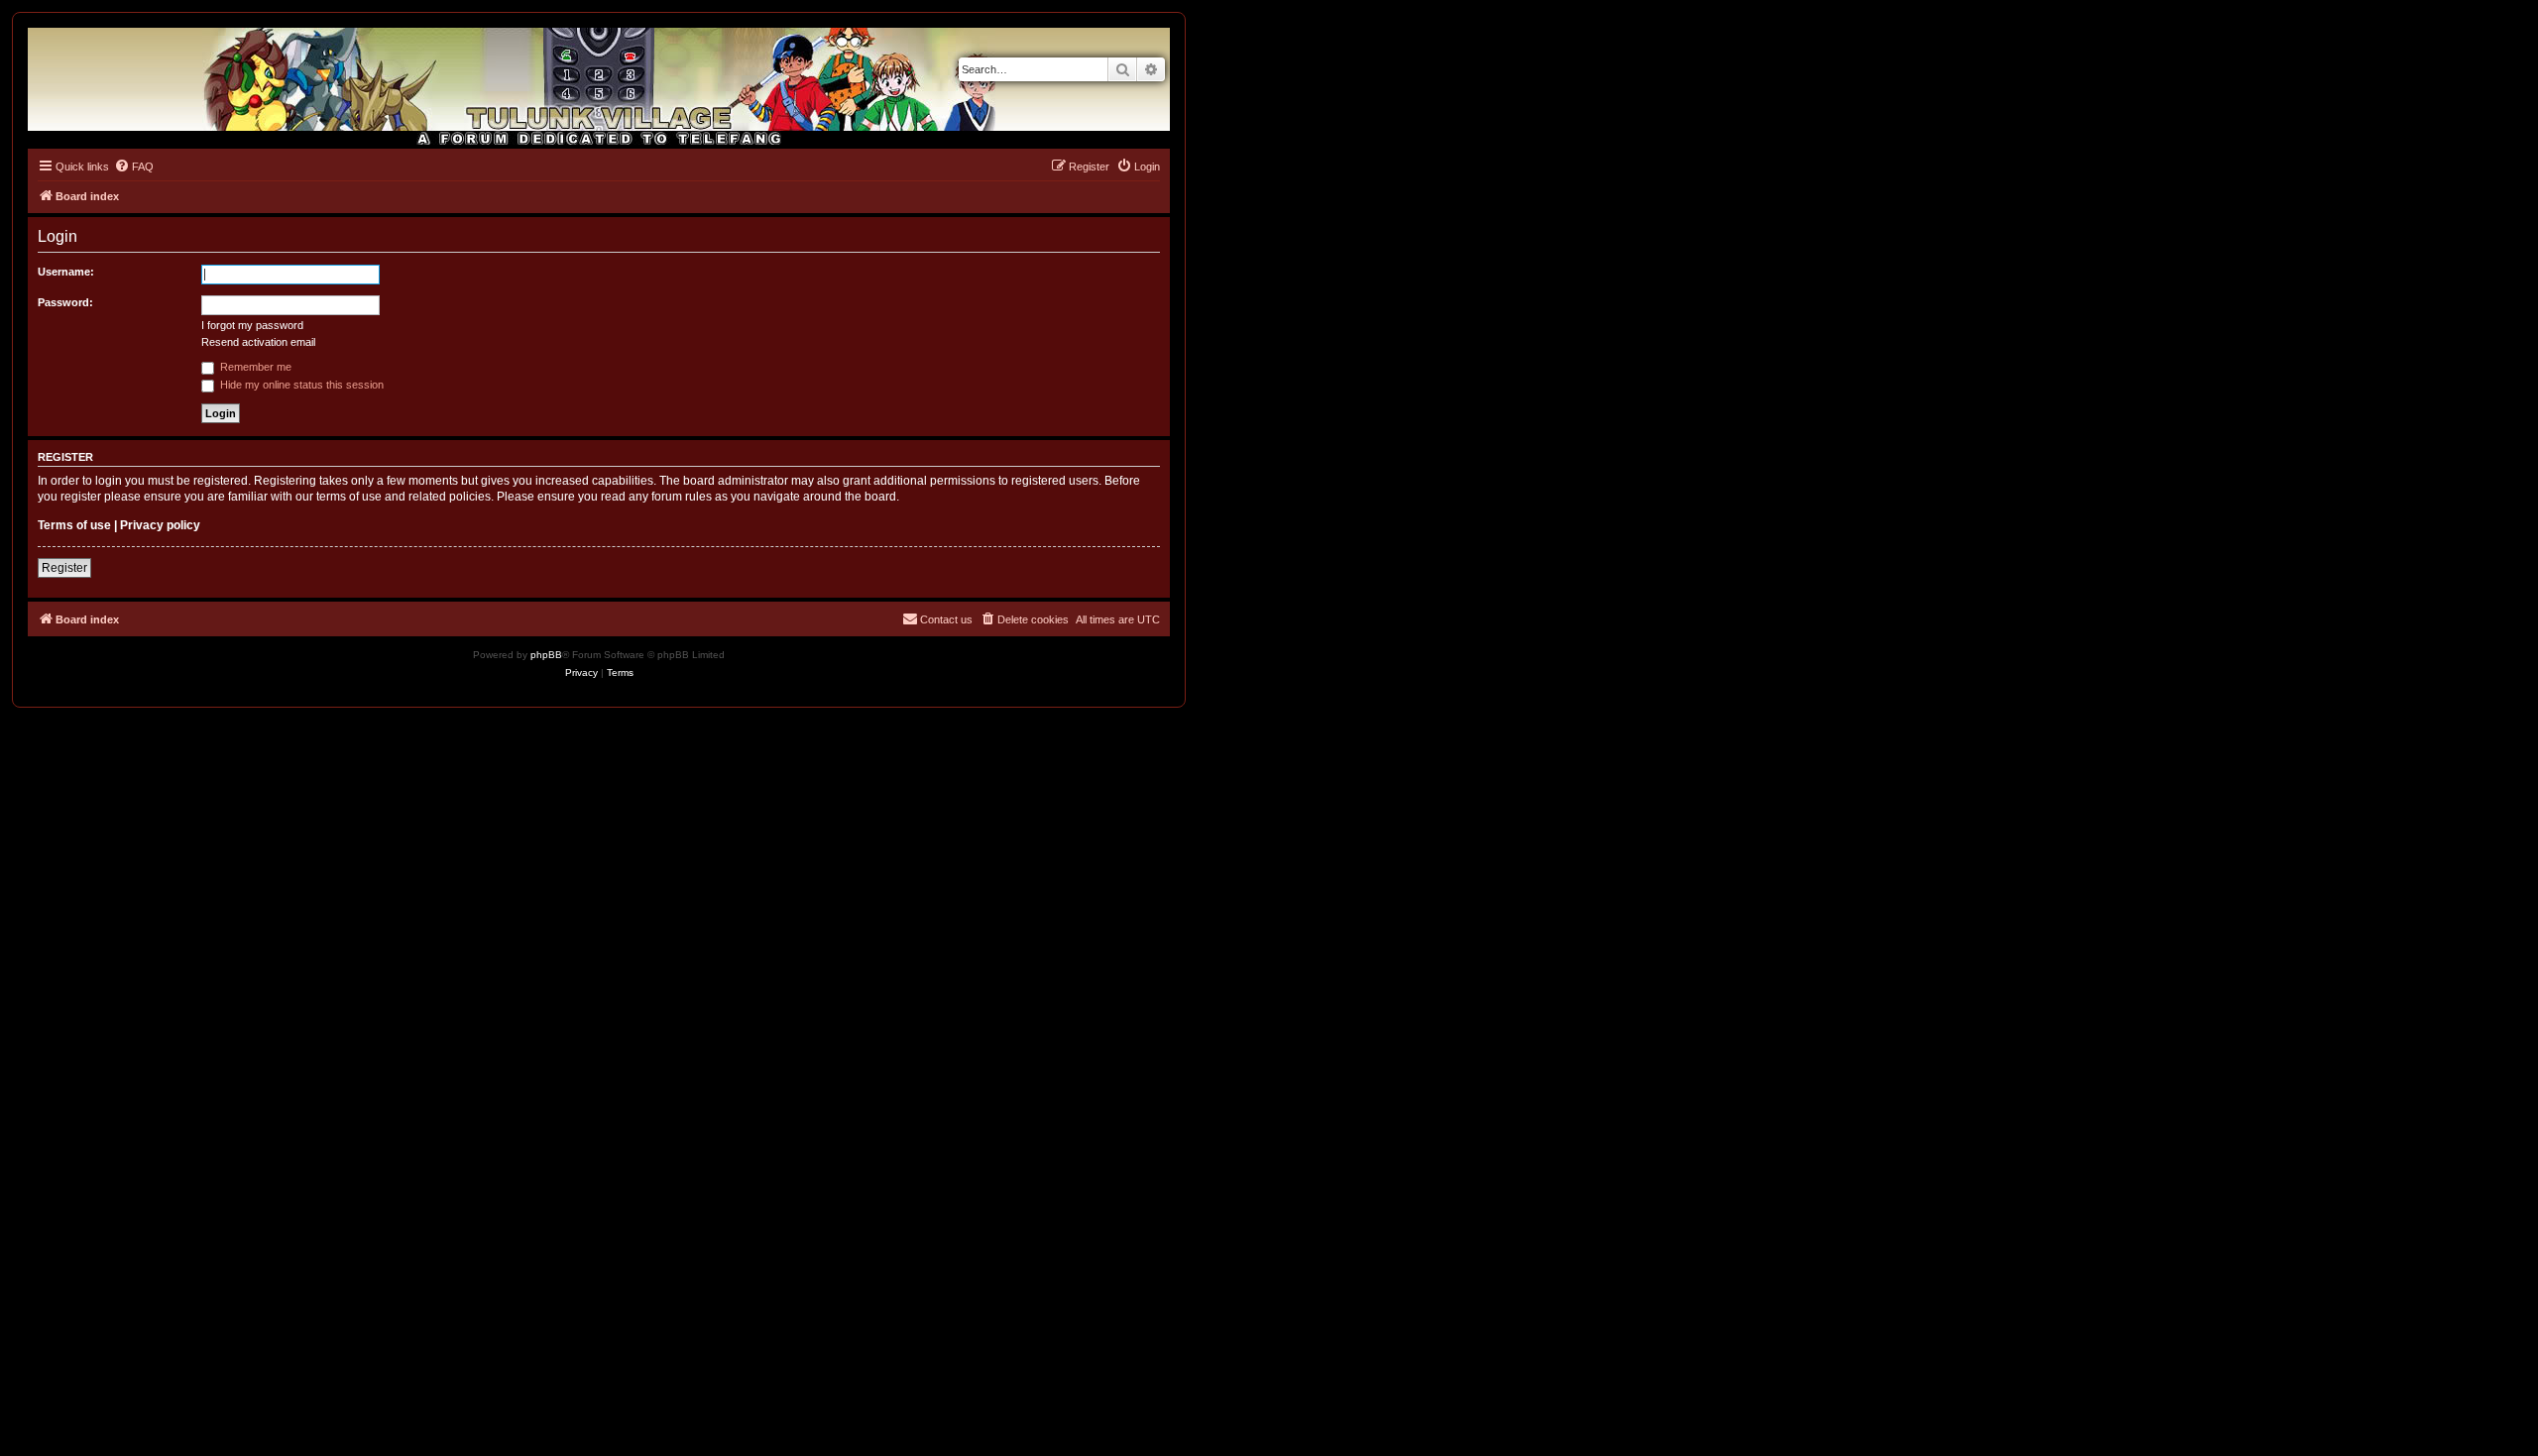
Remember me (254, 367)
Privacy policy (160, 525)
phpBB (546, 655)
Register (64, 568)
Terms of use (74, 525)
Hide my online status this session (300, 385)
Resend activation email (258, 342)
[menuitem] (134, 167)
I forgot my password (252, 325)
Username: (66, 272)
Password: (65, 302)
